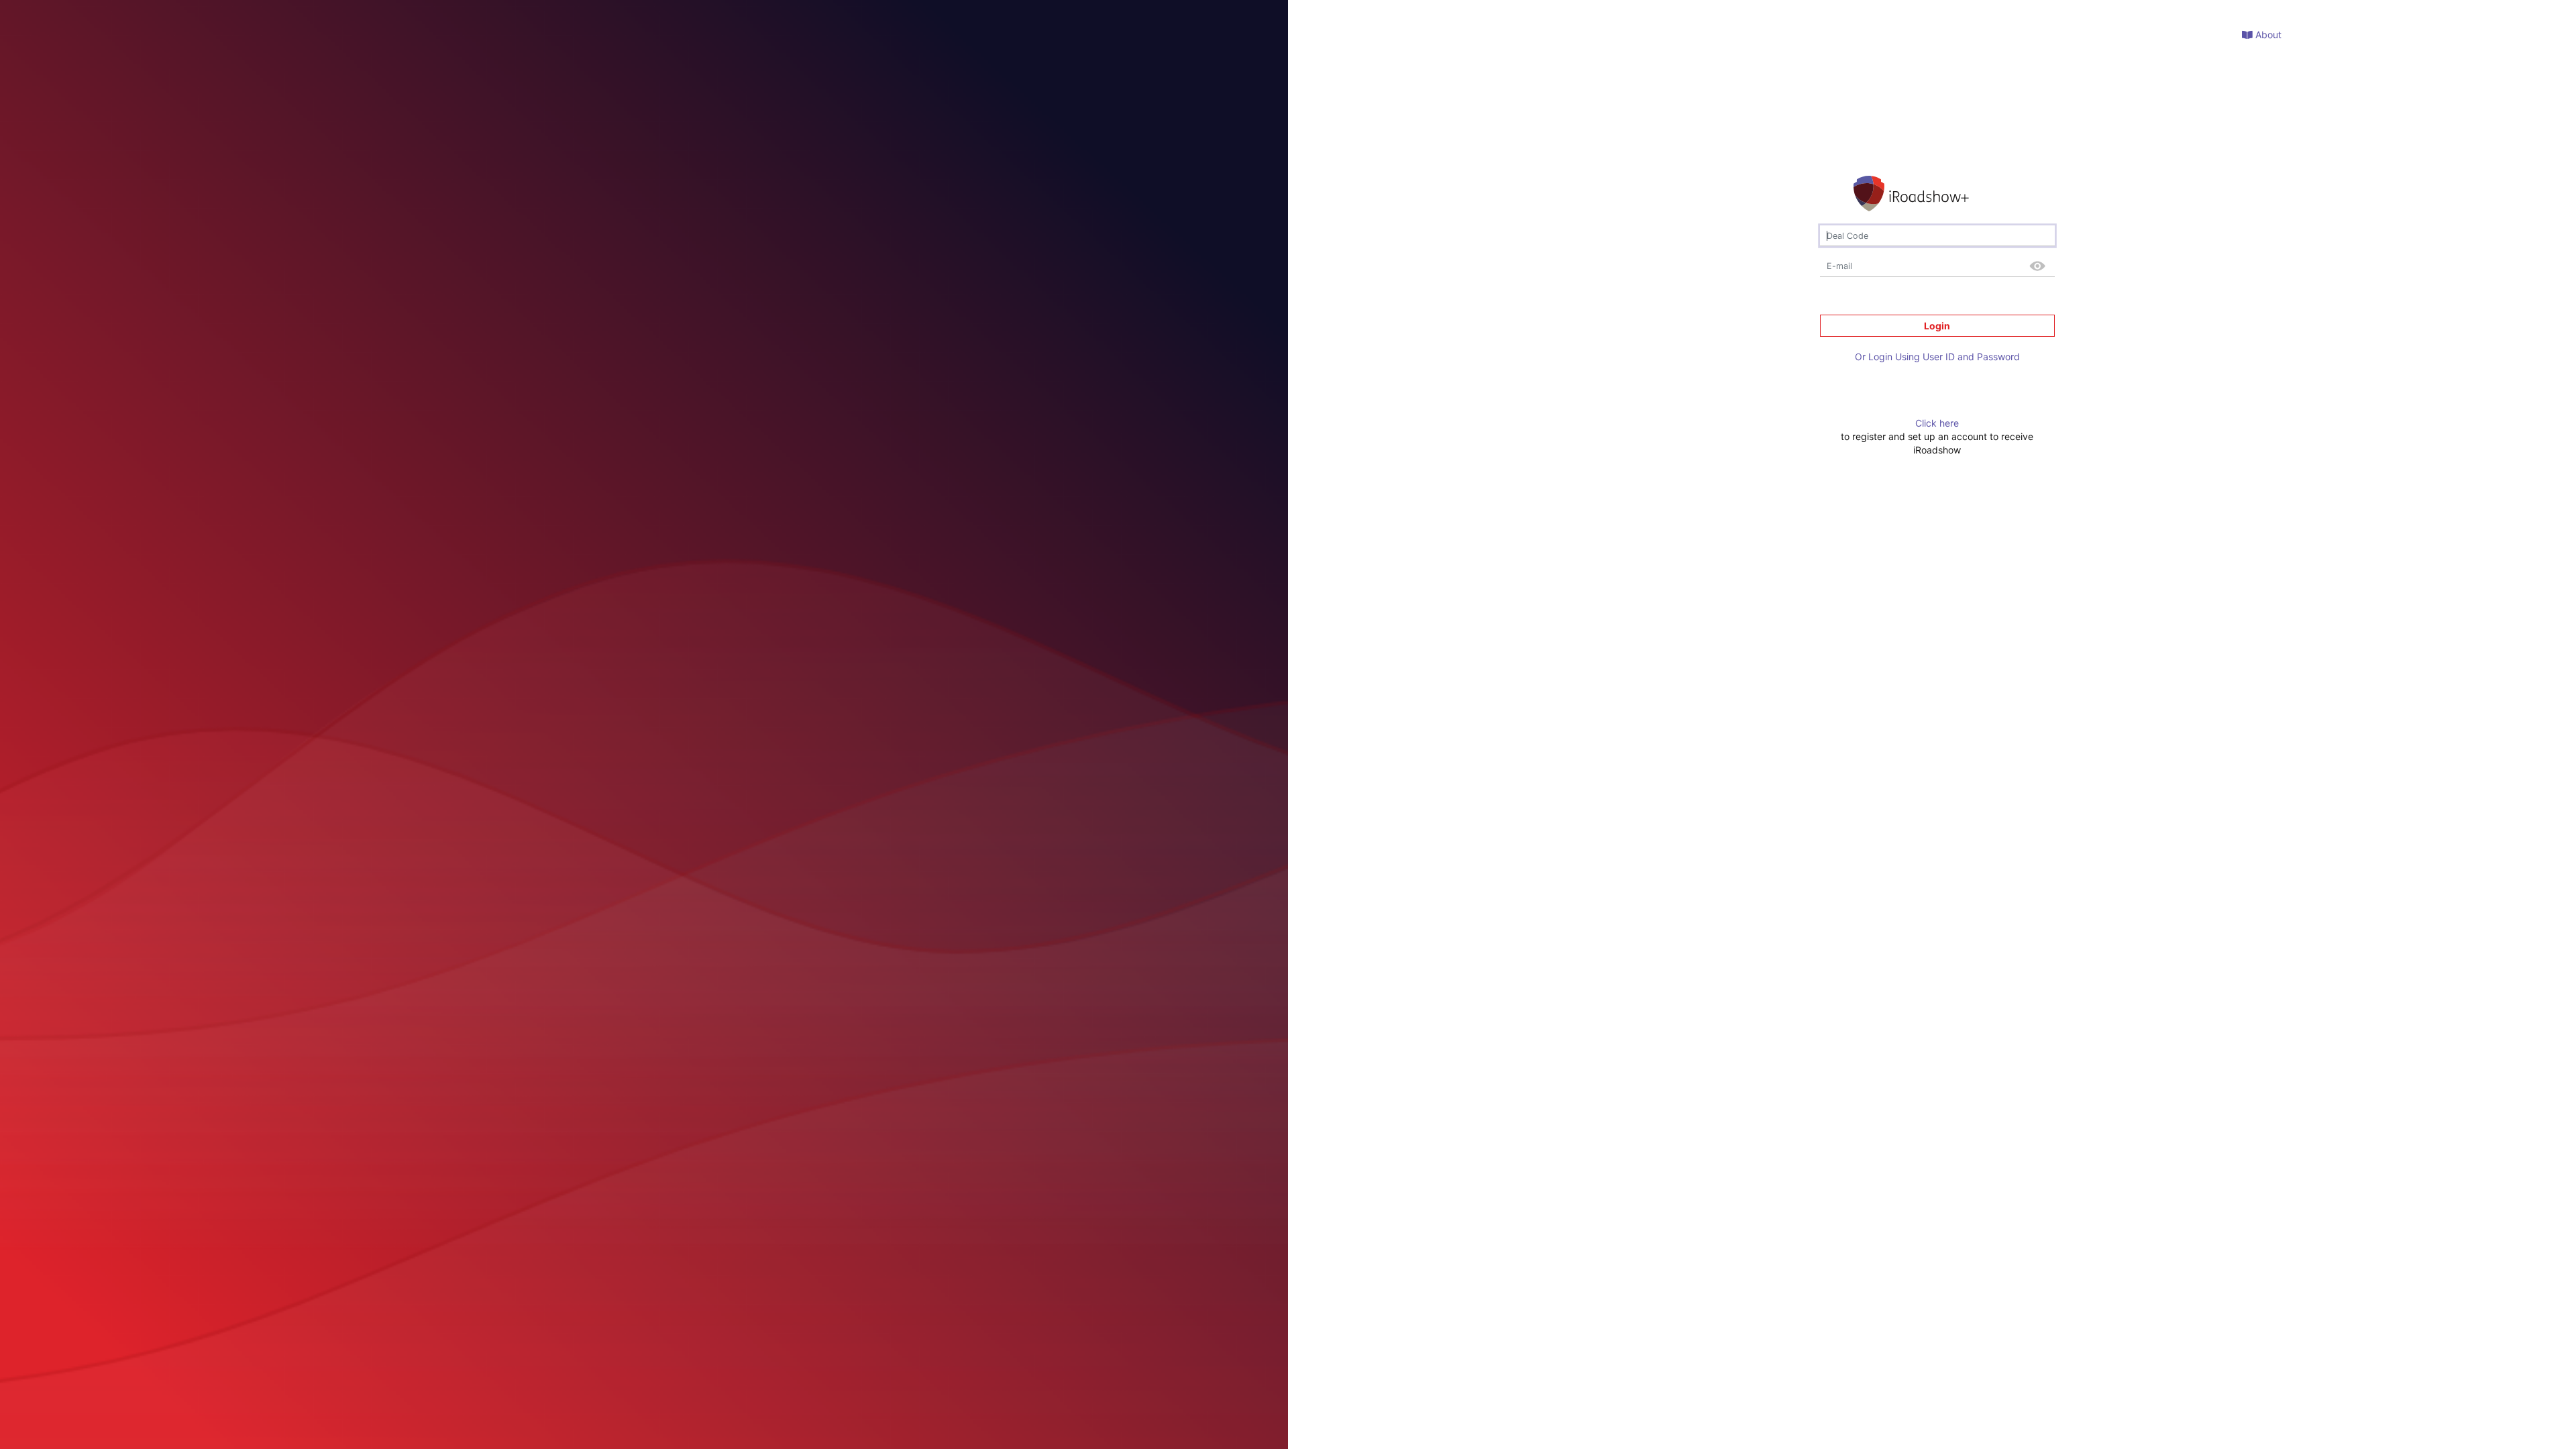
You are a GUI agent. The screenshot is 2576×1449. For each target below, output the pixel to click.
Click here (1937, 423)
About (2267, 35)
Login (1937, 326)
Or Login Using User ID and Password (1937, 357)
